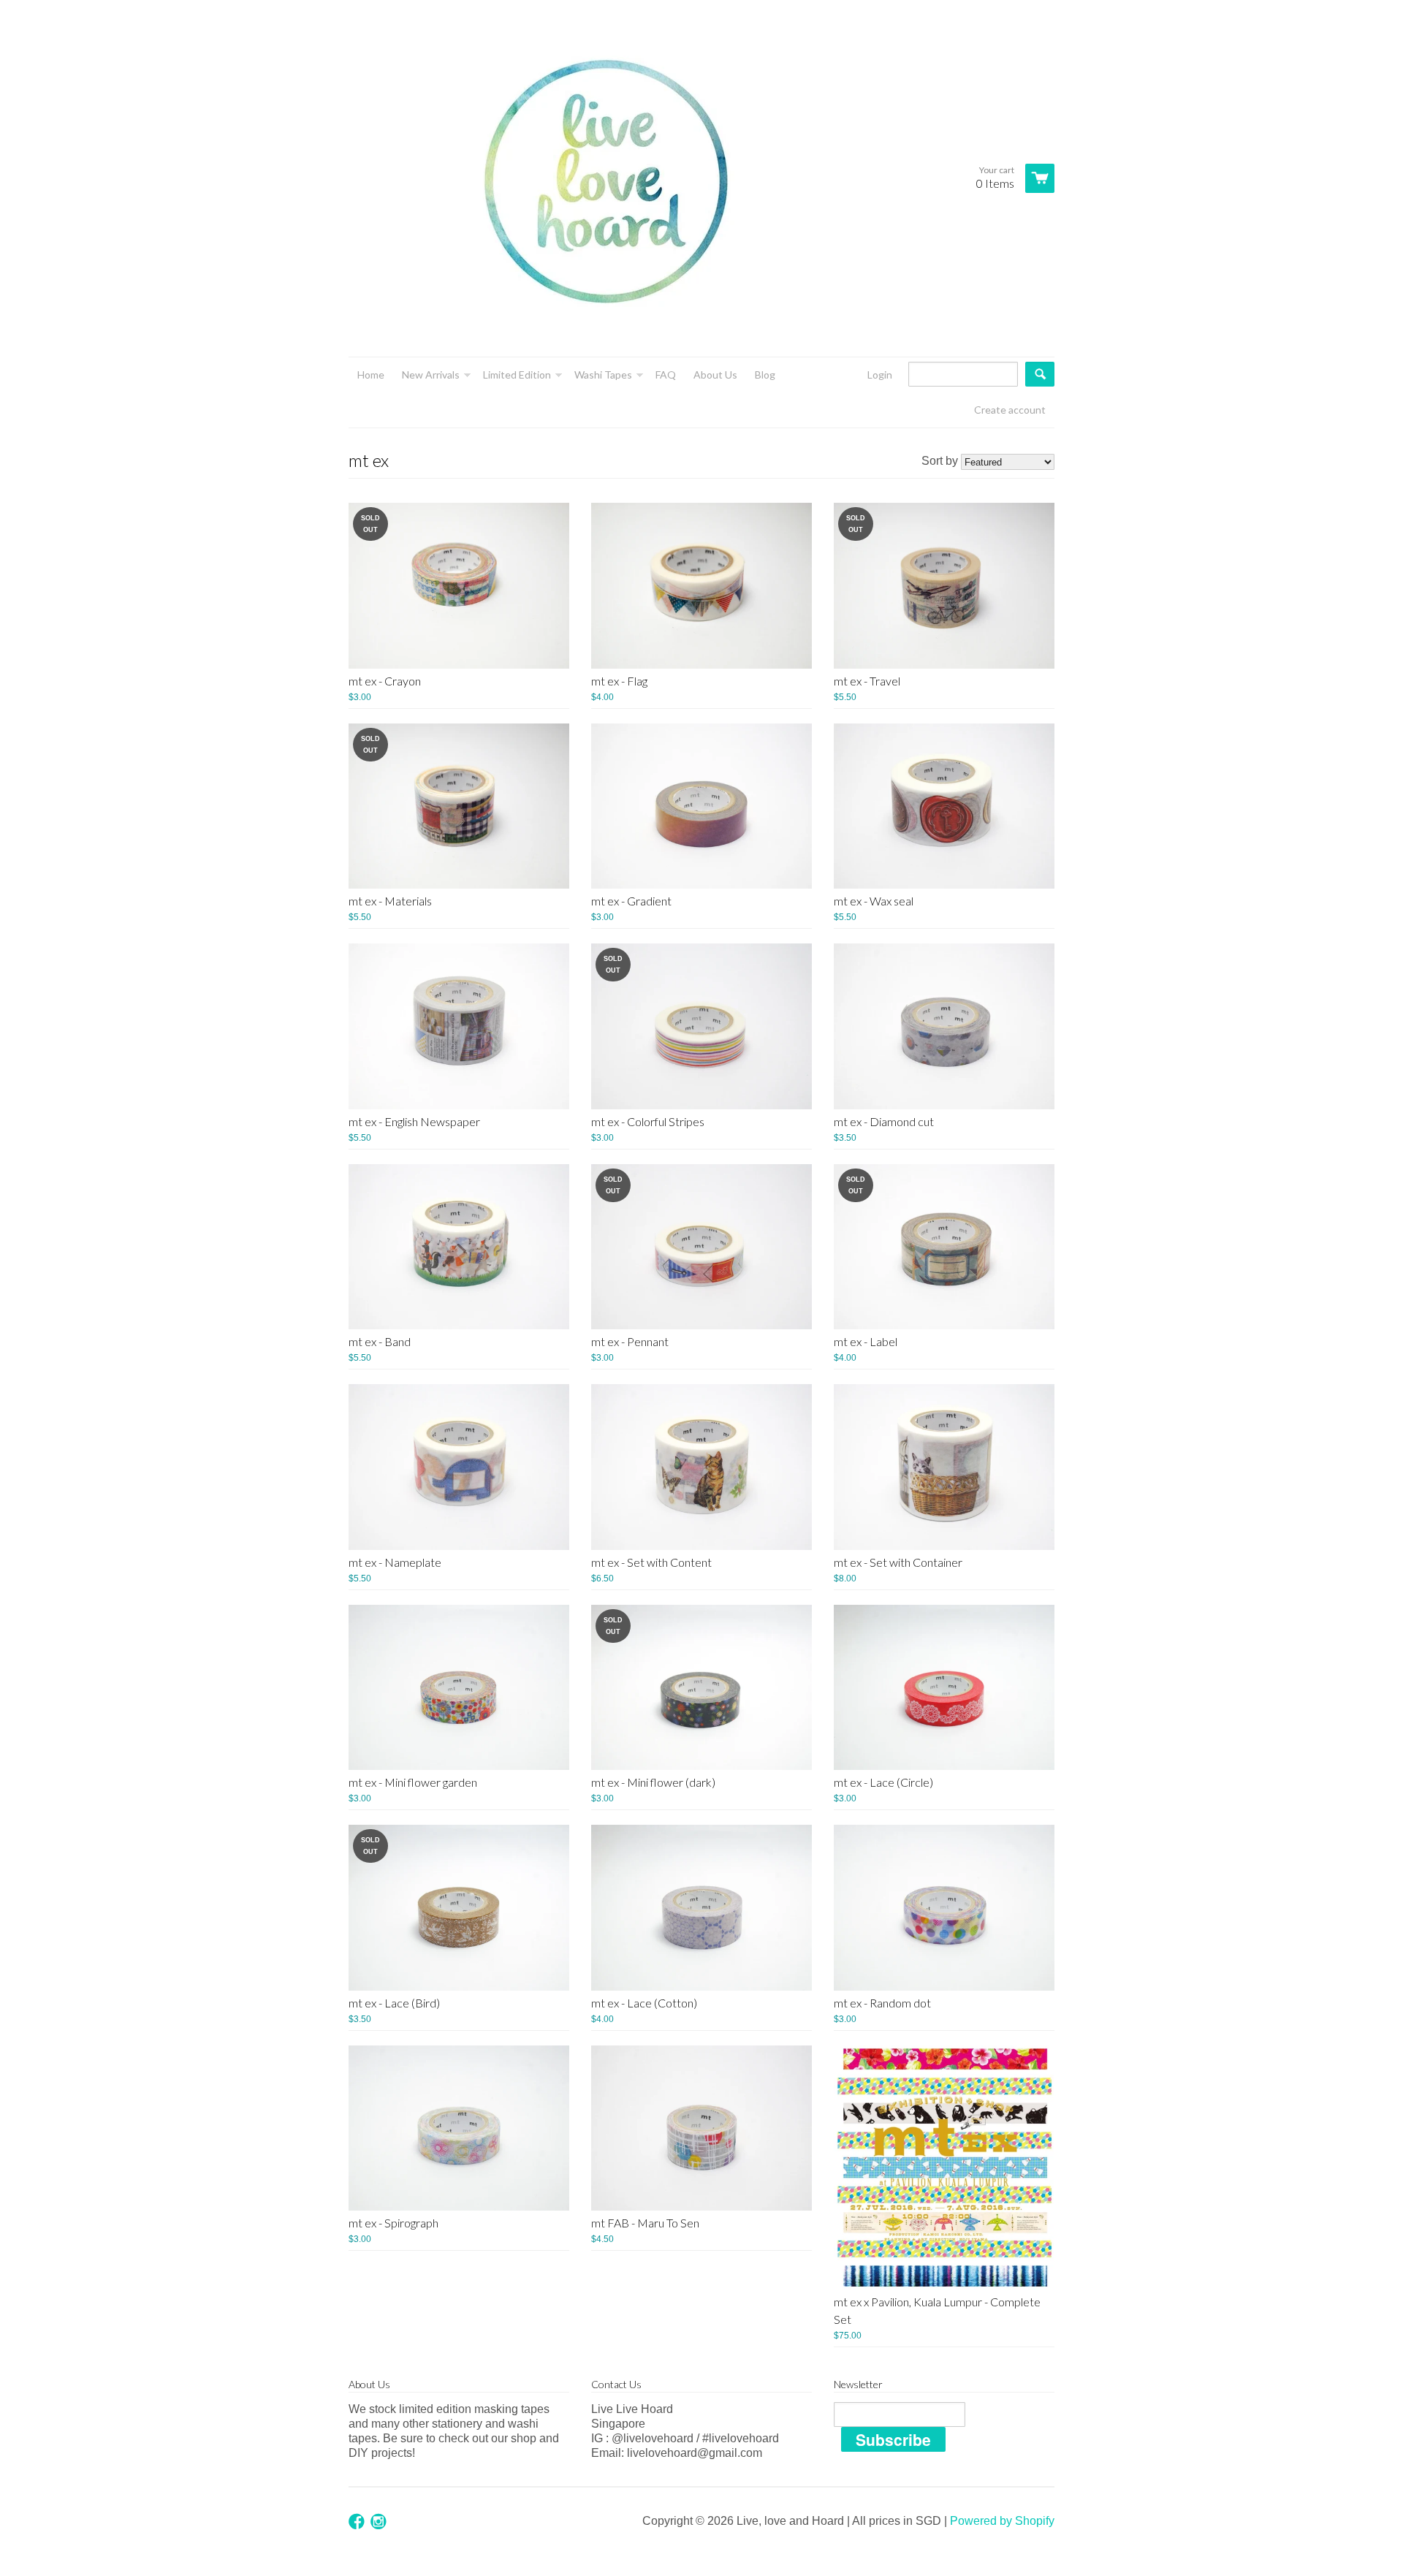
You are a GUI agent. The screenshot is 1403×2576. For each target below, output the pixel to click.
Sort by (940, 461)
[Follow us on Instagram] (380, 2522)
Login (880, 375)
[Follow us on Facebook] (358, 2522)
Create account (1010, 410)
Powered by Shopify (1002, 2521)
